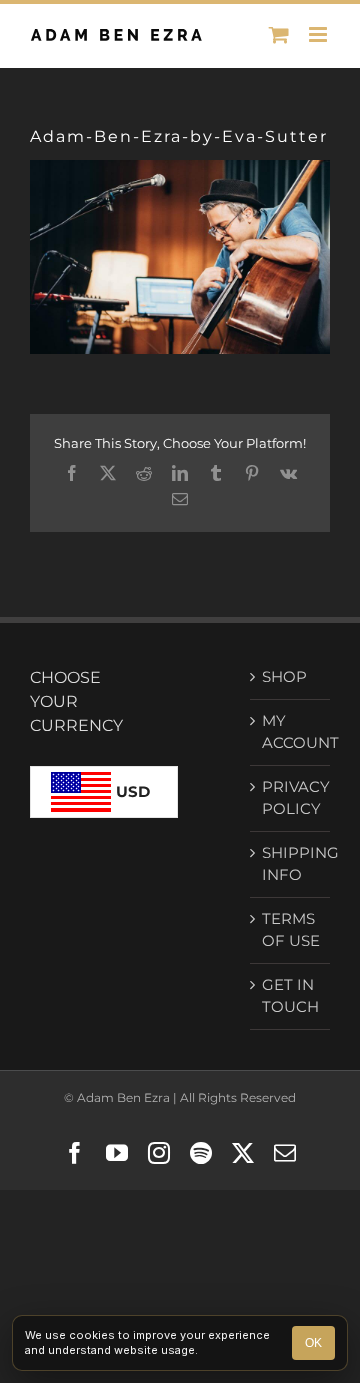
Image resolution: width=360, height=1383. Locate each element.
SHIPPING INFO (291, 864)
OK (313, 1343)
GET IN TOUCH (290, 996)
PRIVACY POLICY (291, 798)
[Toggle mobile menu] (319, 34)
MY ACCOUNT (291, 732)
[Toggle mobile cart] (279, 34)
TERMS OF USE (291, 930)
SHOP (284, 676)
